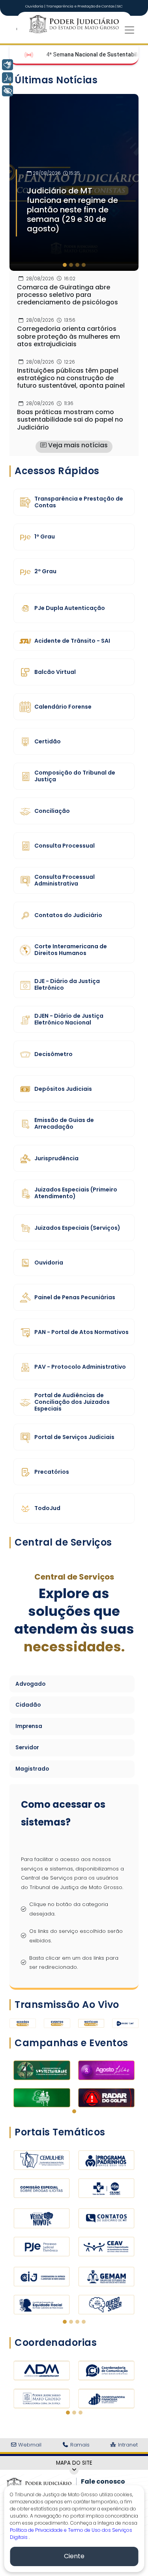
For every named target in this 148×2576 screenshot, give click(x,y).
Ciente (74, 2556)
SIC (120, 6)
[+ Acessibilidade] (7, 91)
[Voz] (7, 78)
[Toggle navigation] (129, 30)
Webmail (29, 2445)
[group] (74, 182)
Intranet (127, 2445)
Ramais (79, 2445)
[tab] (65, 265)
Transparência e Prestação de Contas (81, 6)
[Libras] (7, 65)
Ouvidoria (35, 6)
